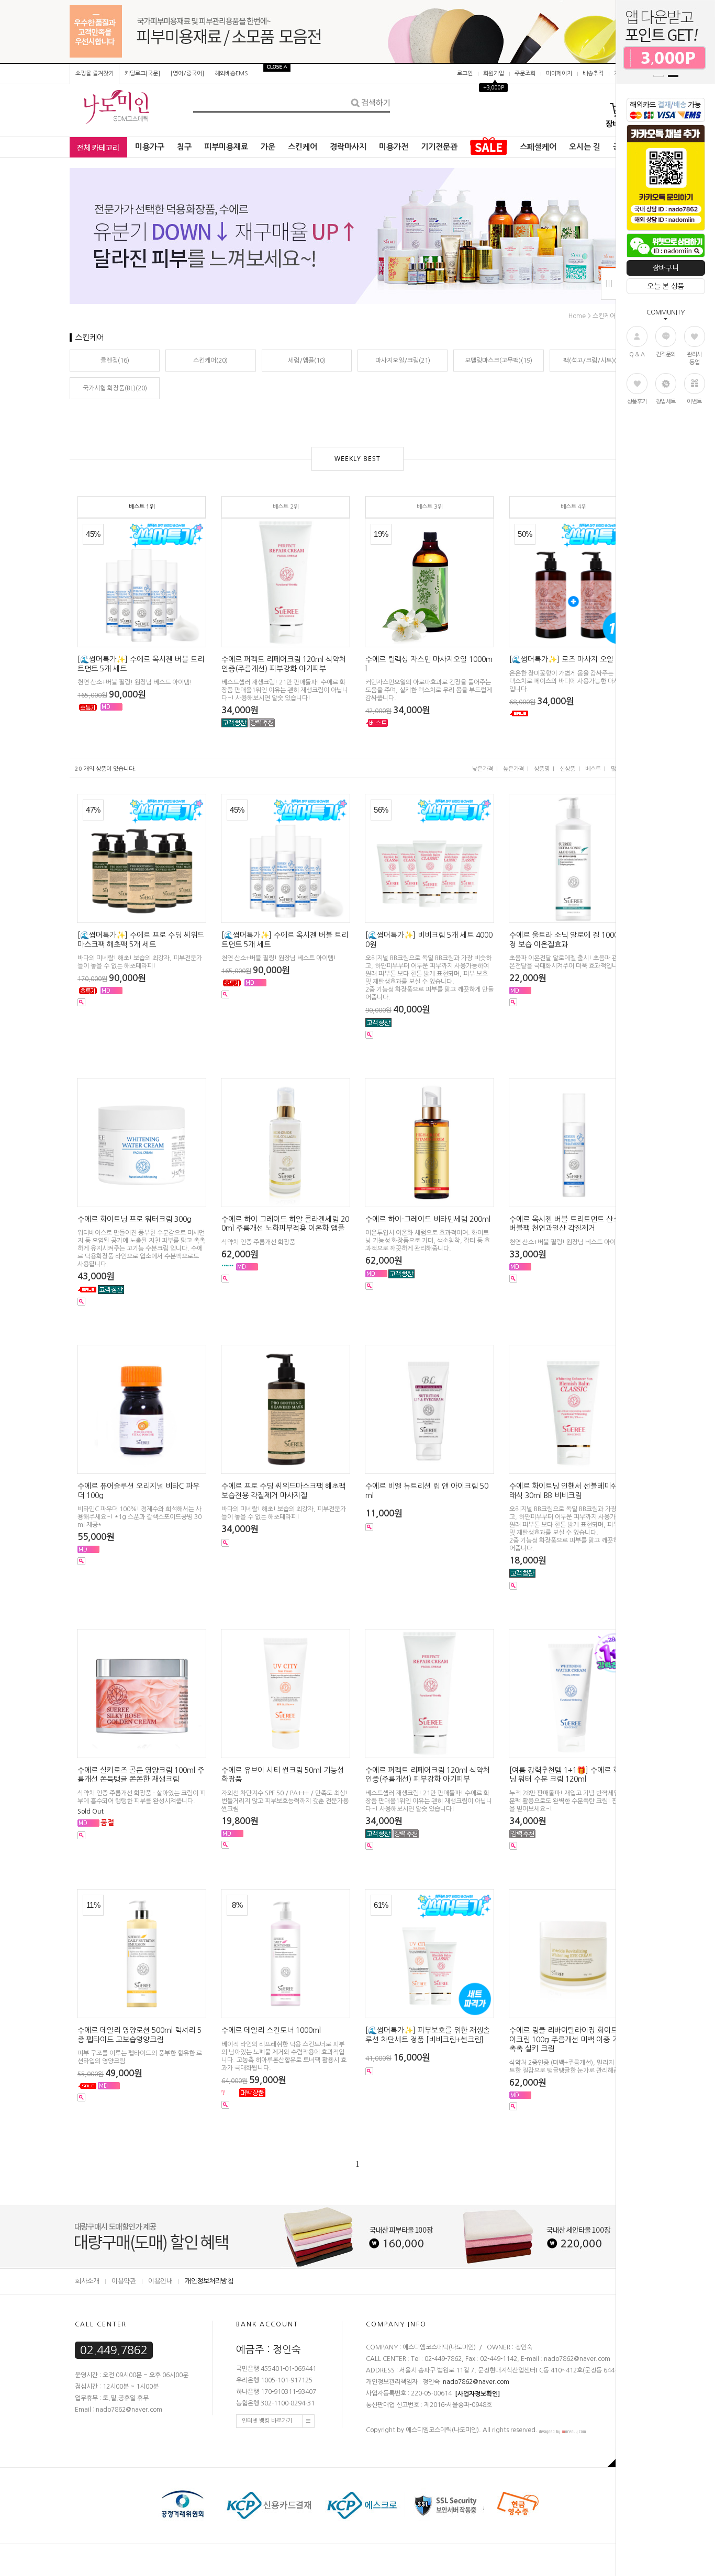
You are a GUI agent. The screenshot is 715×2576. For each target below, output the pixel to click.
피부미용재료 (226, 147)
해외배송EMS (231, 74)
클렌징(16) (115, 361)
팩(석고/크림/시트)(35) (594, 361)
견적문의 (666, 355)
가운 (268, 147)
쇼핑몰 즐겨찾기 (94, 74)
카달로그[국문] (142, 74)
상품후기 (637, 402)
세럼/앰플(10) (307, 361)
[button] (658, 76)
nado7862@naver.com (476, 2382)
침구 (184, 147)
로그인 (465, 74)
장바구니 (666, 268)
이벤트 (694, 402)
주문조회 (525, 74)
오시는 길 (585, 147)
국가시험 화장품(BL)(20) (115, 388)
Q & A (637, 355)
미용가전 (394, 147)
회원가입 (494, 74)
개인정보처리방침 (209, 2281)
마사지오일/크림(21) (403, 361)
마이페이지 (559, 74)
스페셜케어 (538, 147)
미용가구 (150, 147)
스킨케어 (303, 147)
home (577, 316)
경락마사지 (348, 147)
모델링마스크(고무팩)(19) (499, 361)
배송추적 (593, 74)
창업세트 (666, 402)
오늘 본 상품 (666, 286)
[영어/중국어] (187, 74)
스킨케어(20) (210, 361)
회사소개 (87, 2281)
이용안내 (160, 2281)
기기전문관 (439, 147)
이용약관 (124, 2281)
